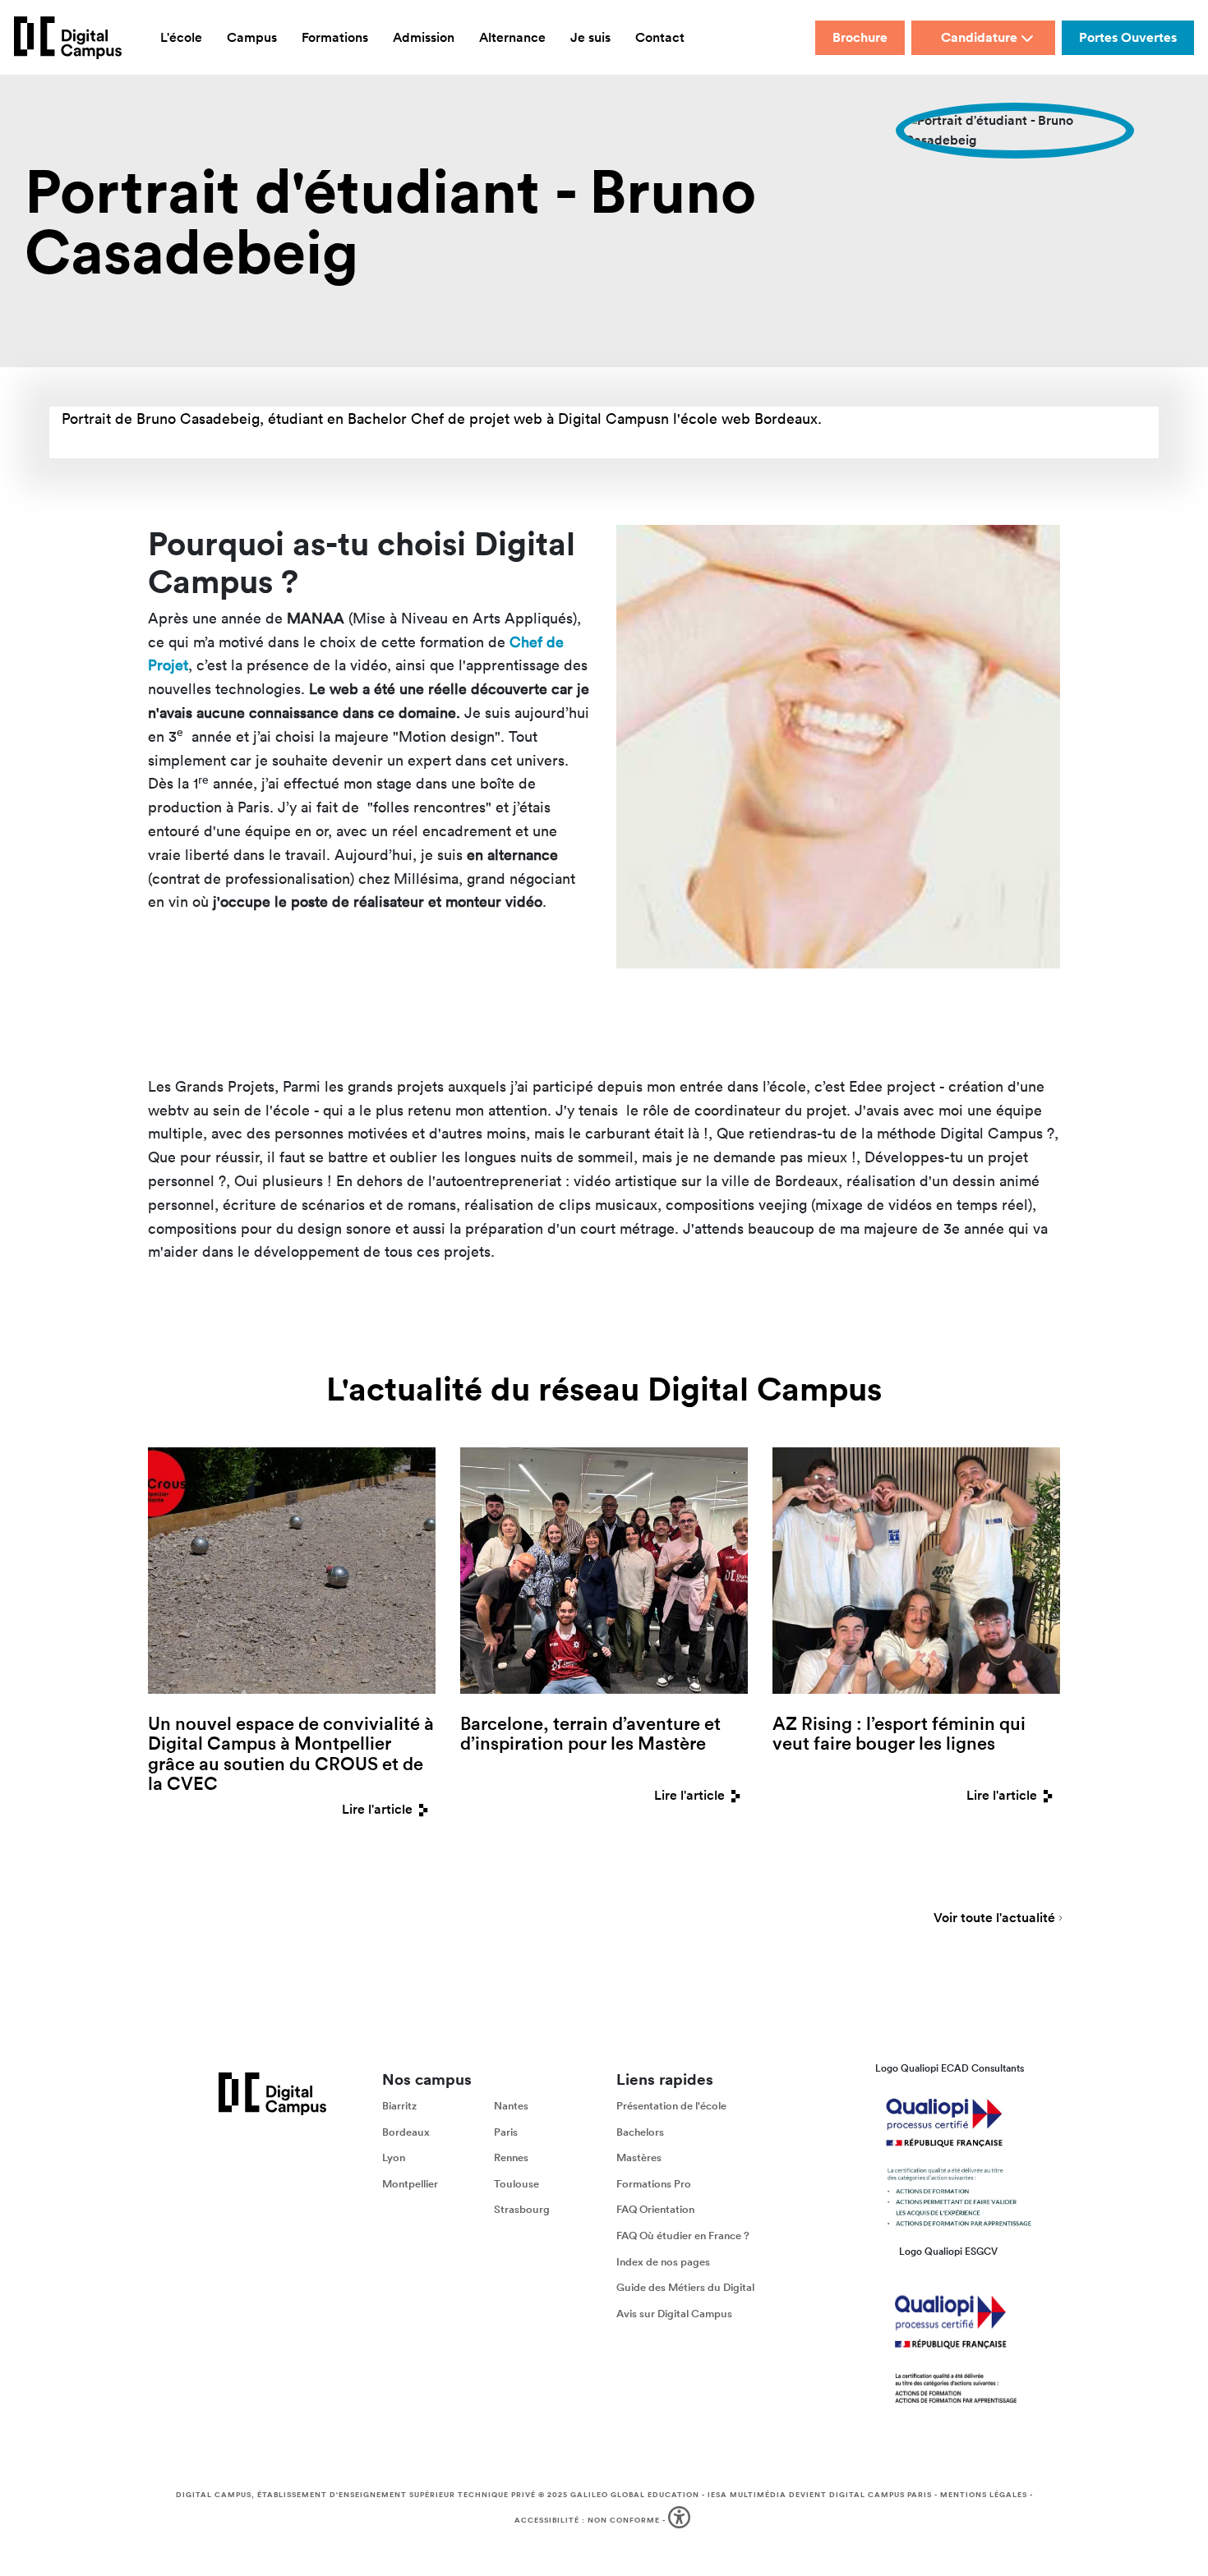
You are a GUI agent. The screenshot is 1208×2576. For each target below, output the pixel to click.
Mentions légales (984, 2495)
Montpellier (410, 2184)
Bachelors (640, 2132)
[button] (681, 2521)
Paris (506, 2132)
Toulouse (516, 2184)
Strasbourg (522, 2209)
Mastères (639, 2157)
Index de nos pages (663, 2261)
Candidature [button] (979, 37)
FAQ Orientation (655, 2209)
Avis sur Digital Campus (674, 2314)
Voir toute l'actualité (994, 1919)
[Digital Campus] (68, 38)
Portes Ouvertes (1128, 37)
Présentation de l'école (671, 2106)
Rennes (511, 2157)
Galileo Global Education (635, 2495)
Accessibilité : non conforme (587, 2520)
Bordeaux (406, 2132)
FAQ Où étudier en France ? (683, 2236)
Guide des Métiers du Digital (685, 2287)
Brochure (860, 37)
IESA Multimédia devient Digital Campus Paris (820, 2495)
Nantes (511, 2106)
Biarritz (399, 2106)
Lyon (394, 2157)
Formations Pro (654, 2184)
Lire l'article (377, 1809)
